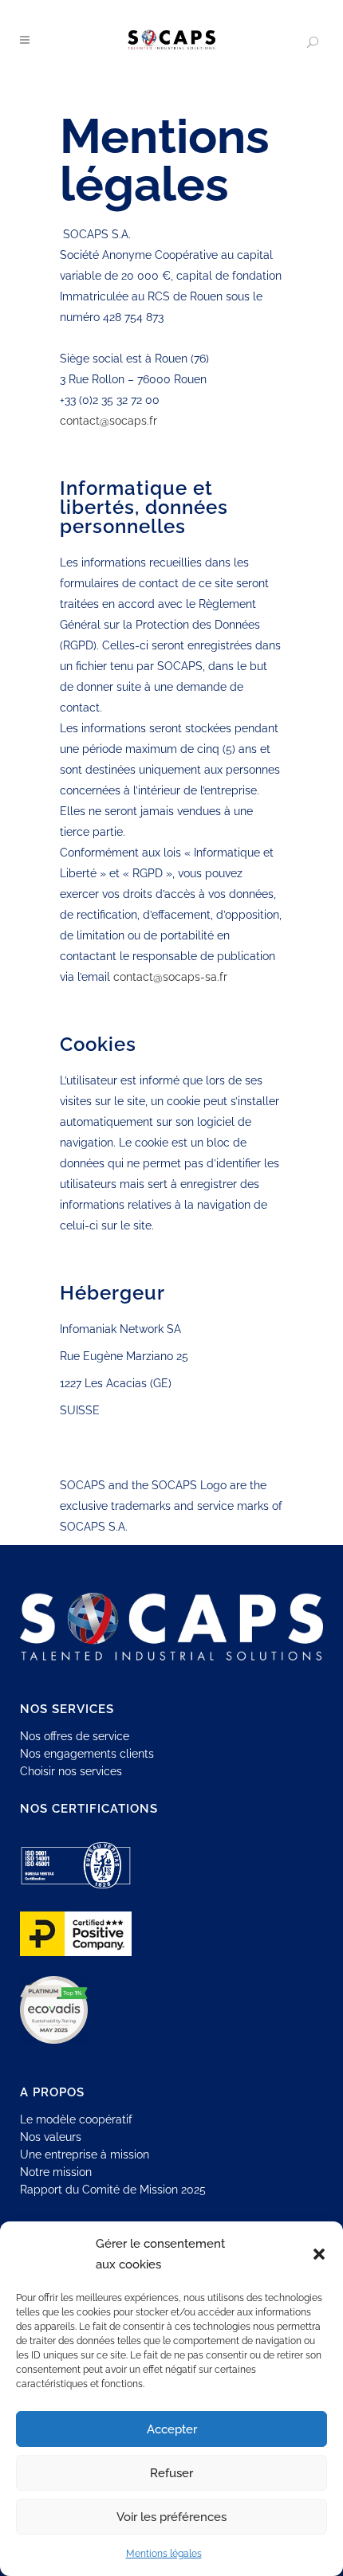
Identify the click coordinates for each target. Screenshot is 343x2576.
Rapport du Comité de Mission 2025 (113, 2190)
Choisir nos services (71, 1771)
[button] (319, 2254)
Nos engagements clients (87, 1754)
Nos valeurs (51, 2137)
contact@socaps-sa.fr (170, 977)
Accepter (172, 2429)
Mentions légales (164, 2554)
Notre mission (56, 2172)
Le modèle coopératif (76, 2119)
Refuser (171, 2473)
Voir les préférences (171, 2517)
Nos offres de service (75, 1736)
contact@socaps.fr (108, 421)
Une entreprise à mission (85, 2155)
